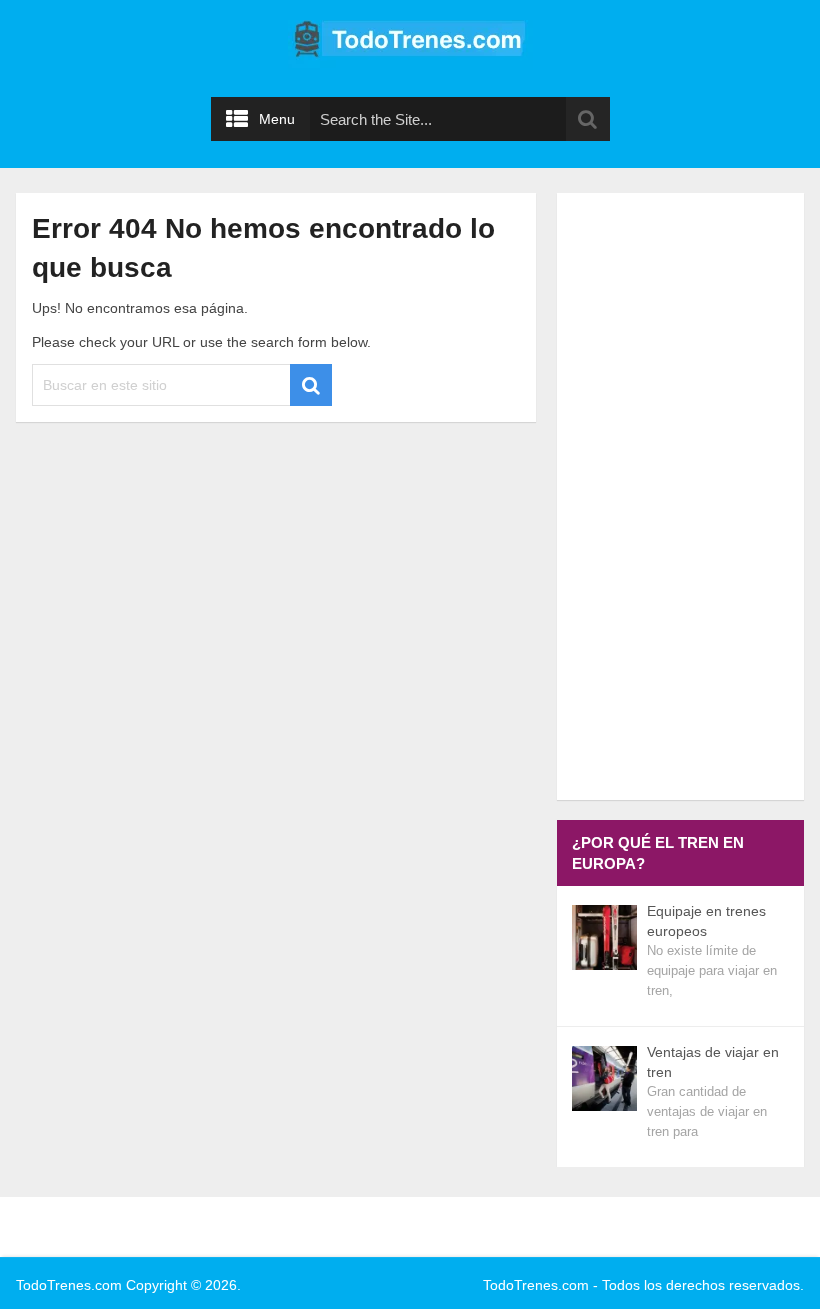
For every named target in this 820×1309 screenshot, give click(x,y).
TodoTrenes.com (69, 1285)
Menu (277, 119)
